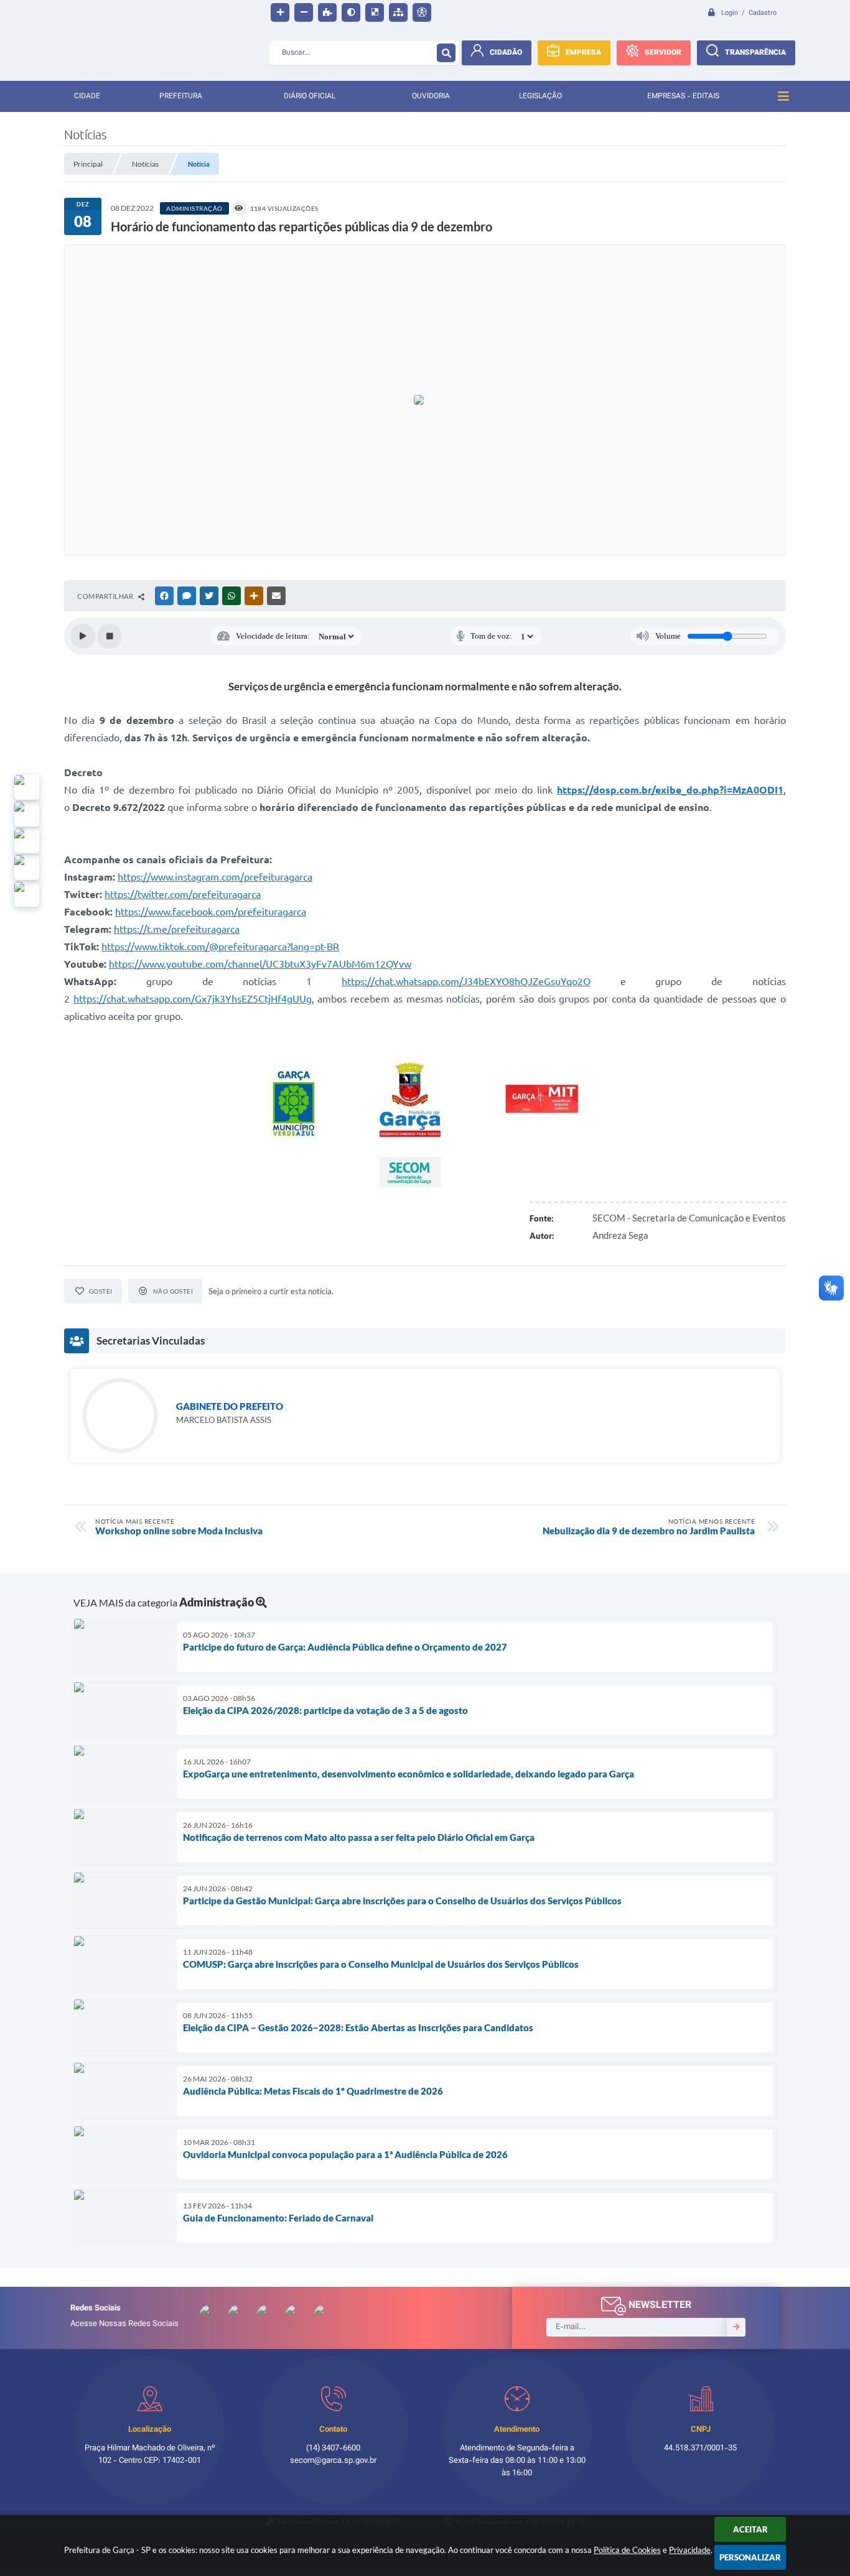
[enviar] (736, 2327)
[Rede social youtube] (27, 841)
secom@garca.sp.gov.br (333, 2461)
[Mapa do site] (398, 12)
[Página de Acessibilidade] (422, 12)
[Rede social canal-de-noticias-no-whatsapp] (27, 814)
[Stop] (110, 636)
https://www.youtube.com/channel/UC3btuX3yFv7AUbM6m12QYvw (260, 964)
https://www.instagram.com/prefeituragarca (215, 877)
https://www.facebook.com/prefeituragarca (211, 912)
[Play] (83, 636)
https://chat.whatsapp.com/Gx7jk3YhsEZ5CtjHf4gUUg (193, 999)
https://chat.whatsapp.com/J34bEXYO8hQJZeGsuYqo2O (466, 981)
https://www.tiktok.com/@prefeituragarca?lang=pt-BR (220, 947)
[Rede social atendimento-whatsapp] (27, 787)
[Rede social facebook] (27, 894)
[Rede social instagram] (27, 868)
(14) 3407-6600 (333, 2449)
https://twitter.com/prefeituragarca (183, 894)
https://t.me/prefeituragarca (177, 929)
